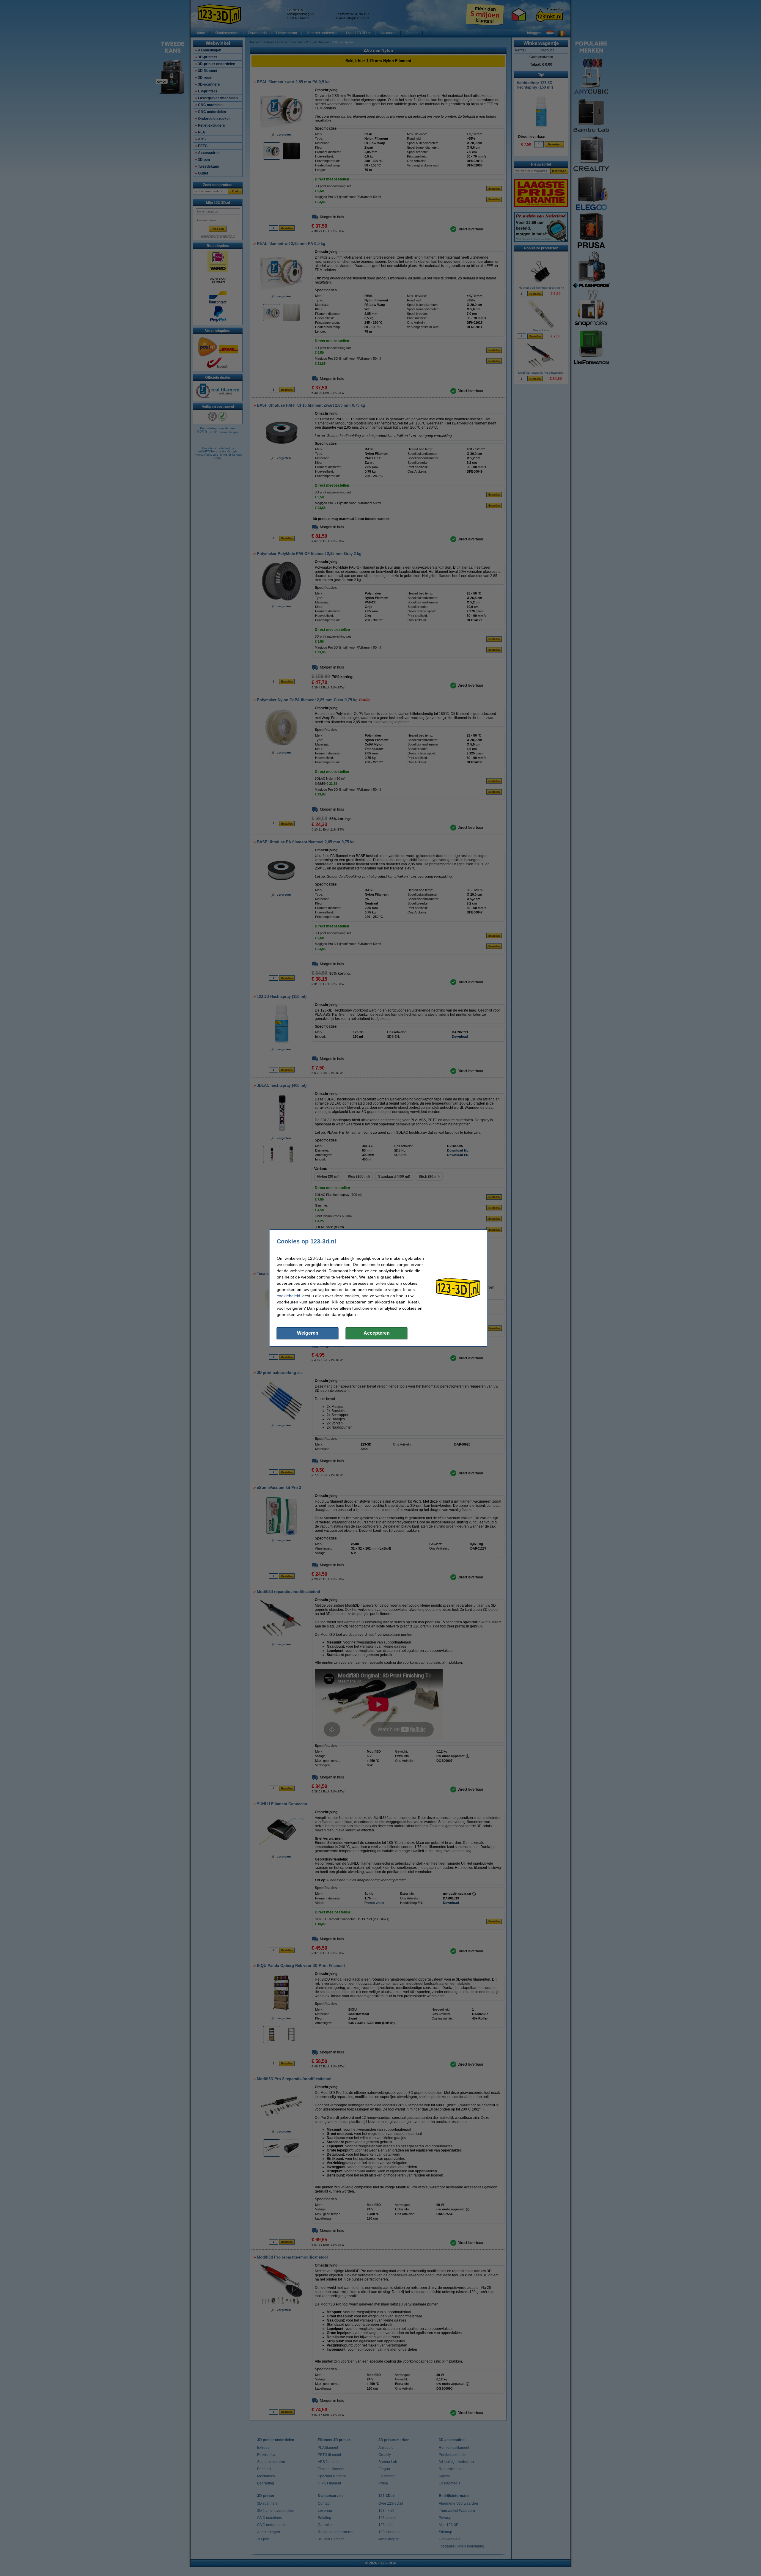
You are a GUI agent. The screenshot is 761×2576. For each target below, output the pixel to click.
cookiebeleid (288, 1296)
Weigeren (308, 1333)
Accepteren (377, 1333)
